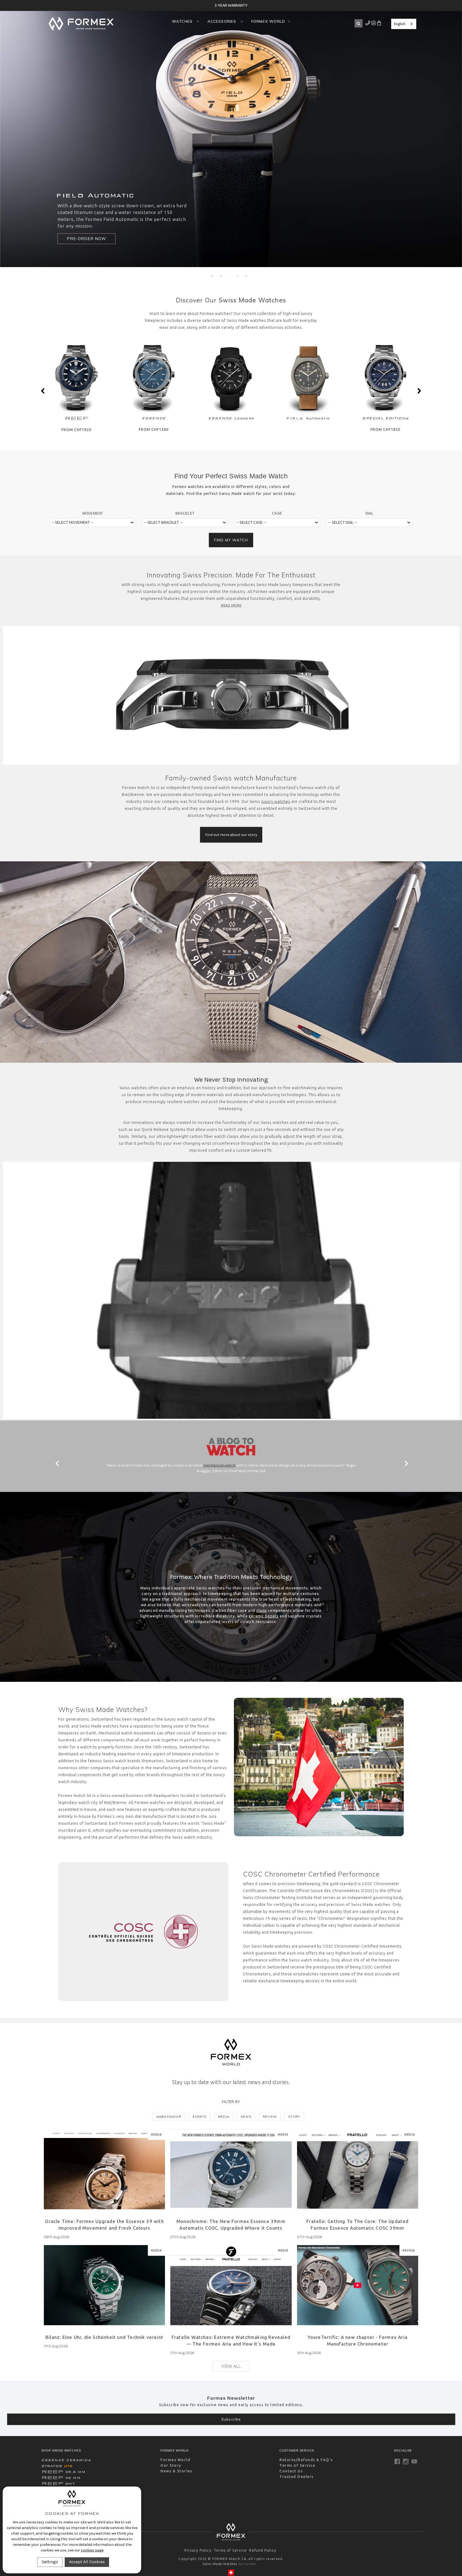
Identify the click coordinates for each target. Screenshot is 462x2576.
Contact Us (291, 2471)
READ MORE (231, 605)
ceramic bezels (264, 1616)
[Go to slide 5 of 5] (246, 276)
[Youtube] (414, 2462)
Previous (43, 391)
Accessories (222, 21)
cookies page (92, 2550)
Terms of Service (297, 2465)
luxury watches (276, 802)
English (400, 24)
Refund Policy (263, 2550)
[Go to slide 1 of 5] (212, 276)
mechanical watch (219, 1465)
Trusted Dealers (297, 2477)
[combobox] (404, 24)
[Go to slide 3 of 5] (229, 276)
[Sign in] (368, 24)
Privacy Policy (198, 2550)
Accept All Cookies (87, 2562)
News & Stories (176, 2471)
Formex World (268, 21)
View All (231, 2366)
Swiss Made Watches (253, 300)
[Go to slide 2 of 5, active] (221, 276)
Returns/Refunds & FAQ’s (306, 2460)
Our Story (171, 2465)
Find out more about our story (231, 835)
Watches (183, 21)
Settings (50, 2562)
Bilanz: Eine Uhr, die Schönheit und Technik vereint (104, 2337)
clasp (262, 1611)
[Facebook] (397, 2462)
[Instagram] (406, 2462)
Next (419, 391)
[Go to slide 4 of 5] (238, 276)
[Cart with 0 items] (379, 24)
